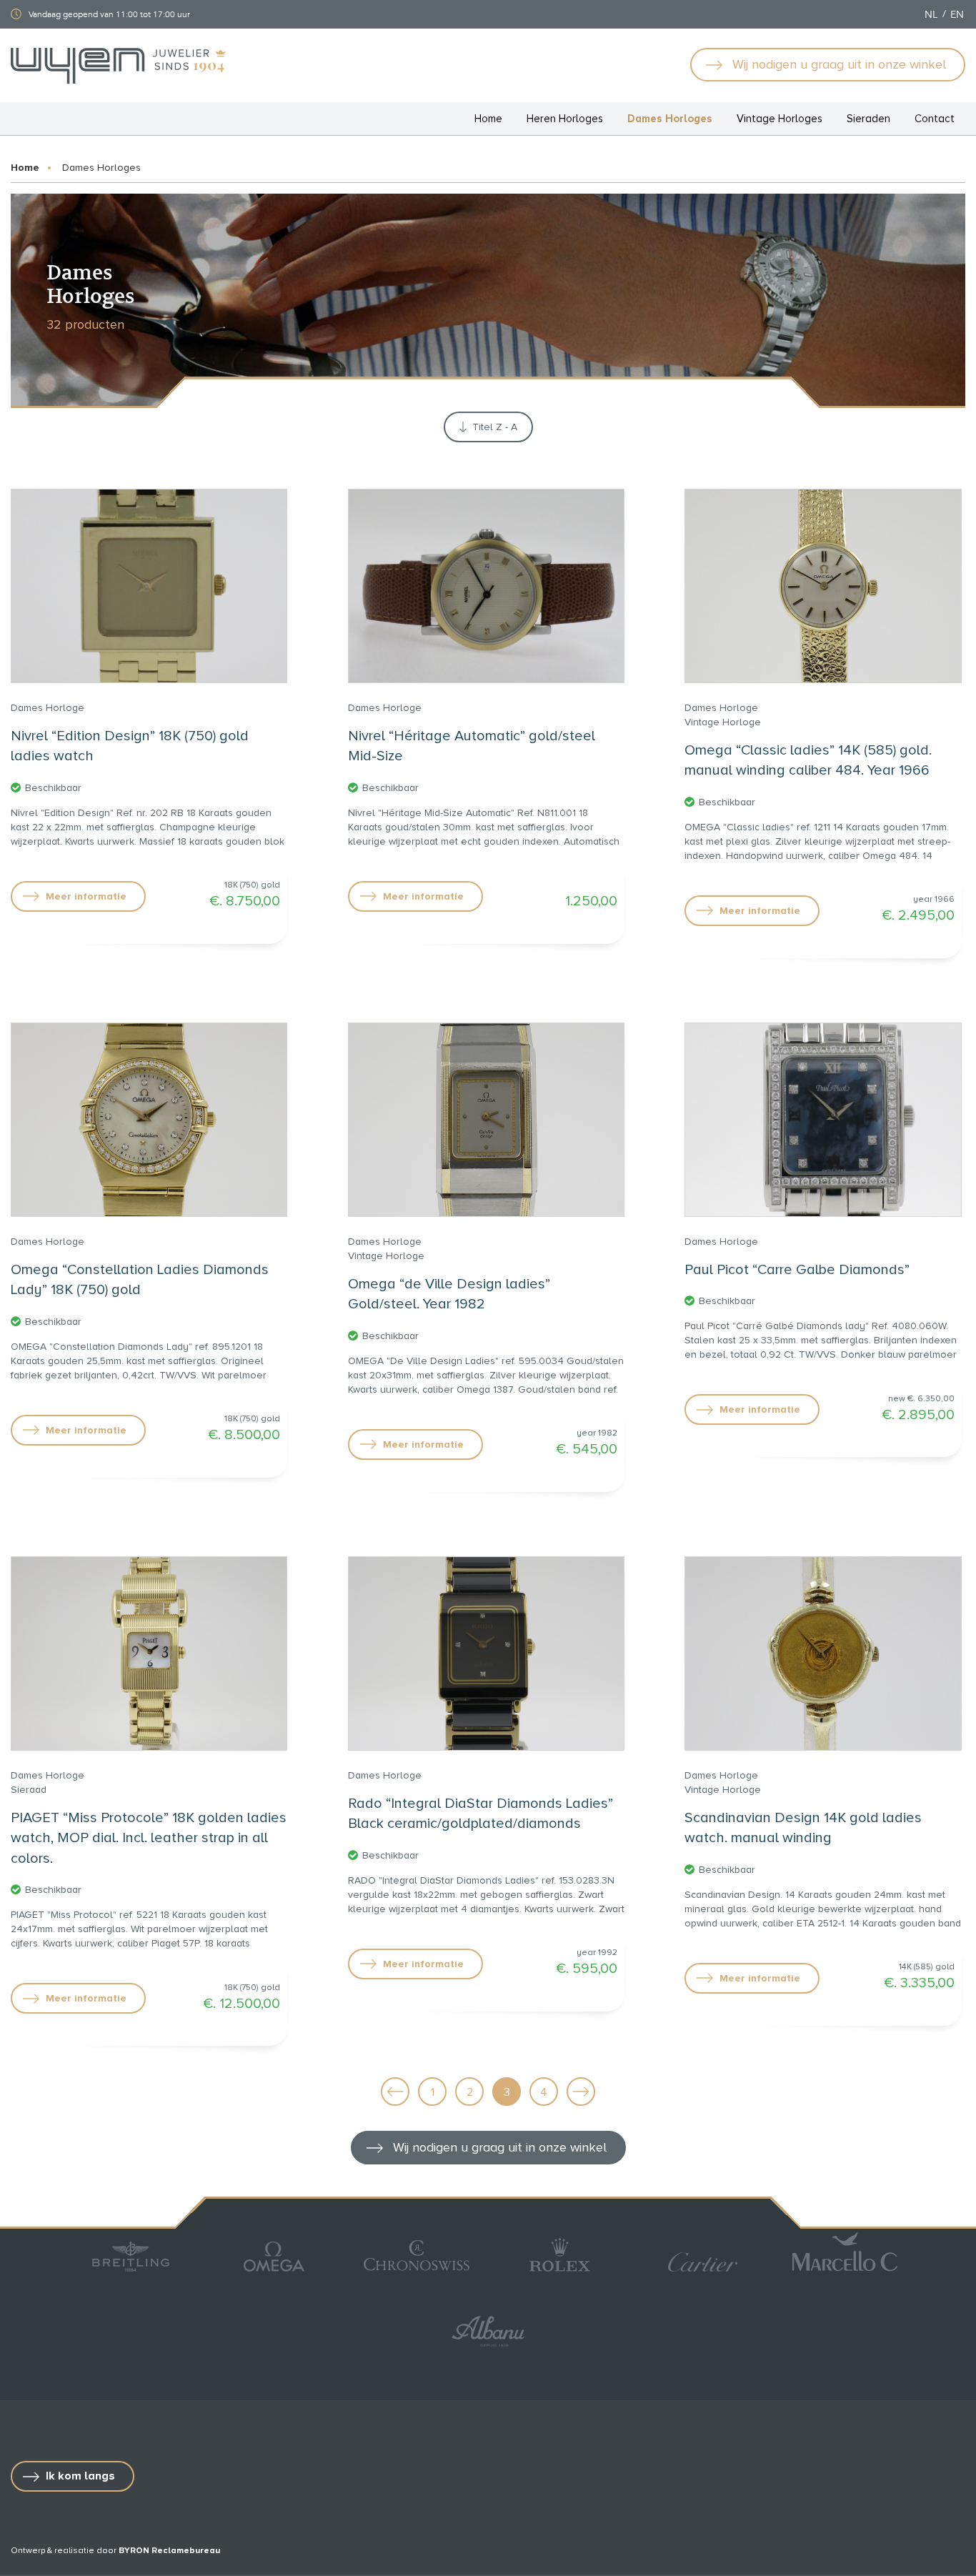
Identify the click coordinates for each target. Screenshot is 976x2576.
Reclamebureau (186, 2551)
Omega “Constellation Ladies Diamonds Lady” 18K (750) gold (140, 1280)
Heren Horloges (565, 119)
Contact (935, 119)
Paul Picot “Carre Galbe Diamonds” (797, 1270)
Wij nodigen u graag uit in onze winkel (839, 64)
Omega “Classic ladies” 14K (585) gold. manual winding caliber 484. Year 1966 (808, 761)
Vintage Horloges (780, 119)
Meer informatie (86, 896)
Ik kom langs (80, 2476)
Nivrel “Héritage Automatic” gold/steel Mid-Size (472, 746)
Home (488, 119)
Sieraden (868, 119)
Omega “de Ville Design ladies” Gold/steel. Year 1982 (449, 1294)
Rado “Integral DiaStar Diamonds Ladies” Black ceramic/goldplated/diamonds (480, 1814)
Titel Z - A (495, 427)
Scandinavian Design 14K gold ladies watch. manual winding (803, 1828)
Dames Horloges (670, 119)
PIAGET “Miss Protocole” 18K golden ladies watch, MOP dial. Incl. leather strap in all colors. (149, 1838)
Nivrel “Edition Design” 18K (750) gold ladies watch (130, 746)
